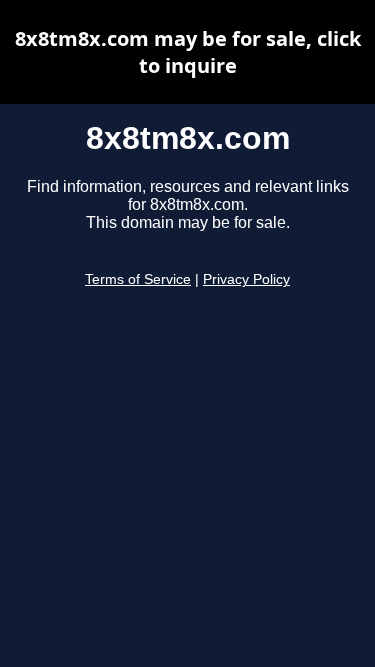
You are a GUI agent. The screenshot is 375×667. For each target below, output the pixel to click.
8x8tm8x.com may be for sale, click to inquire (188, 52)
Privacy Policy (246, 279)
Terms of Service (138, 279)
